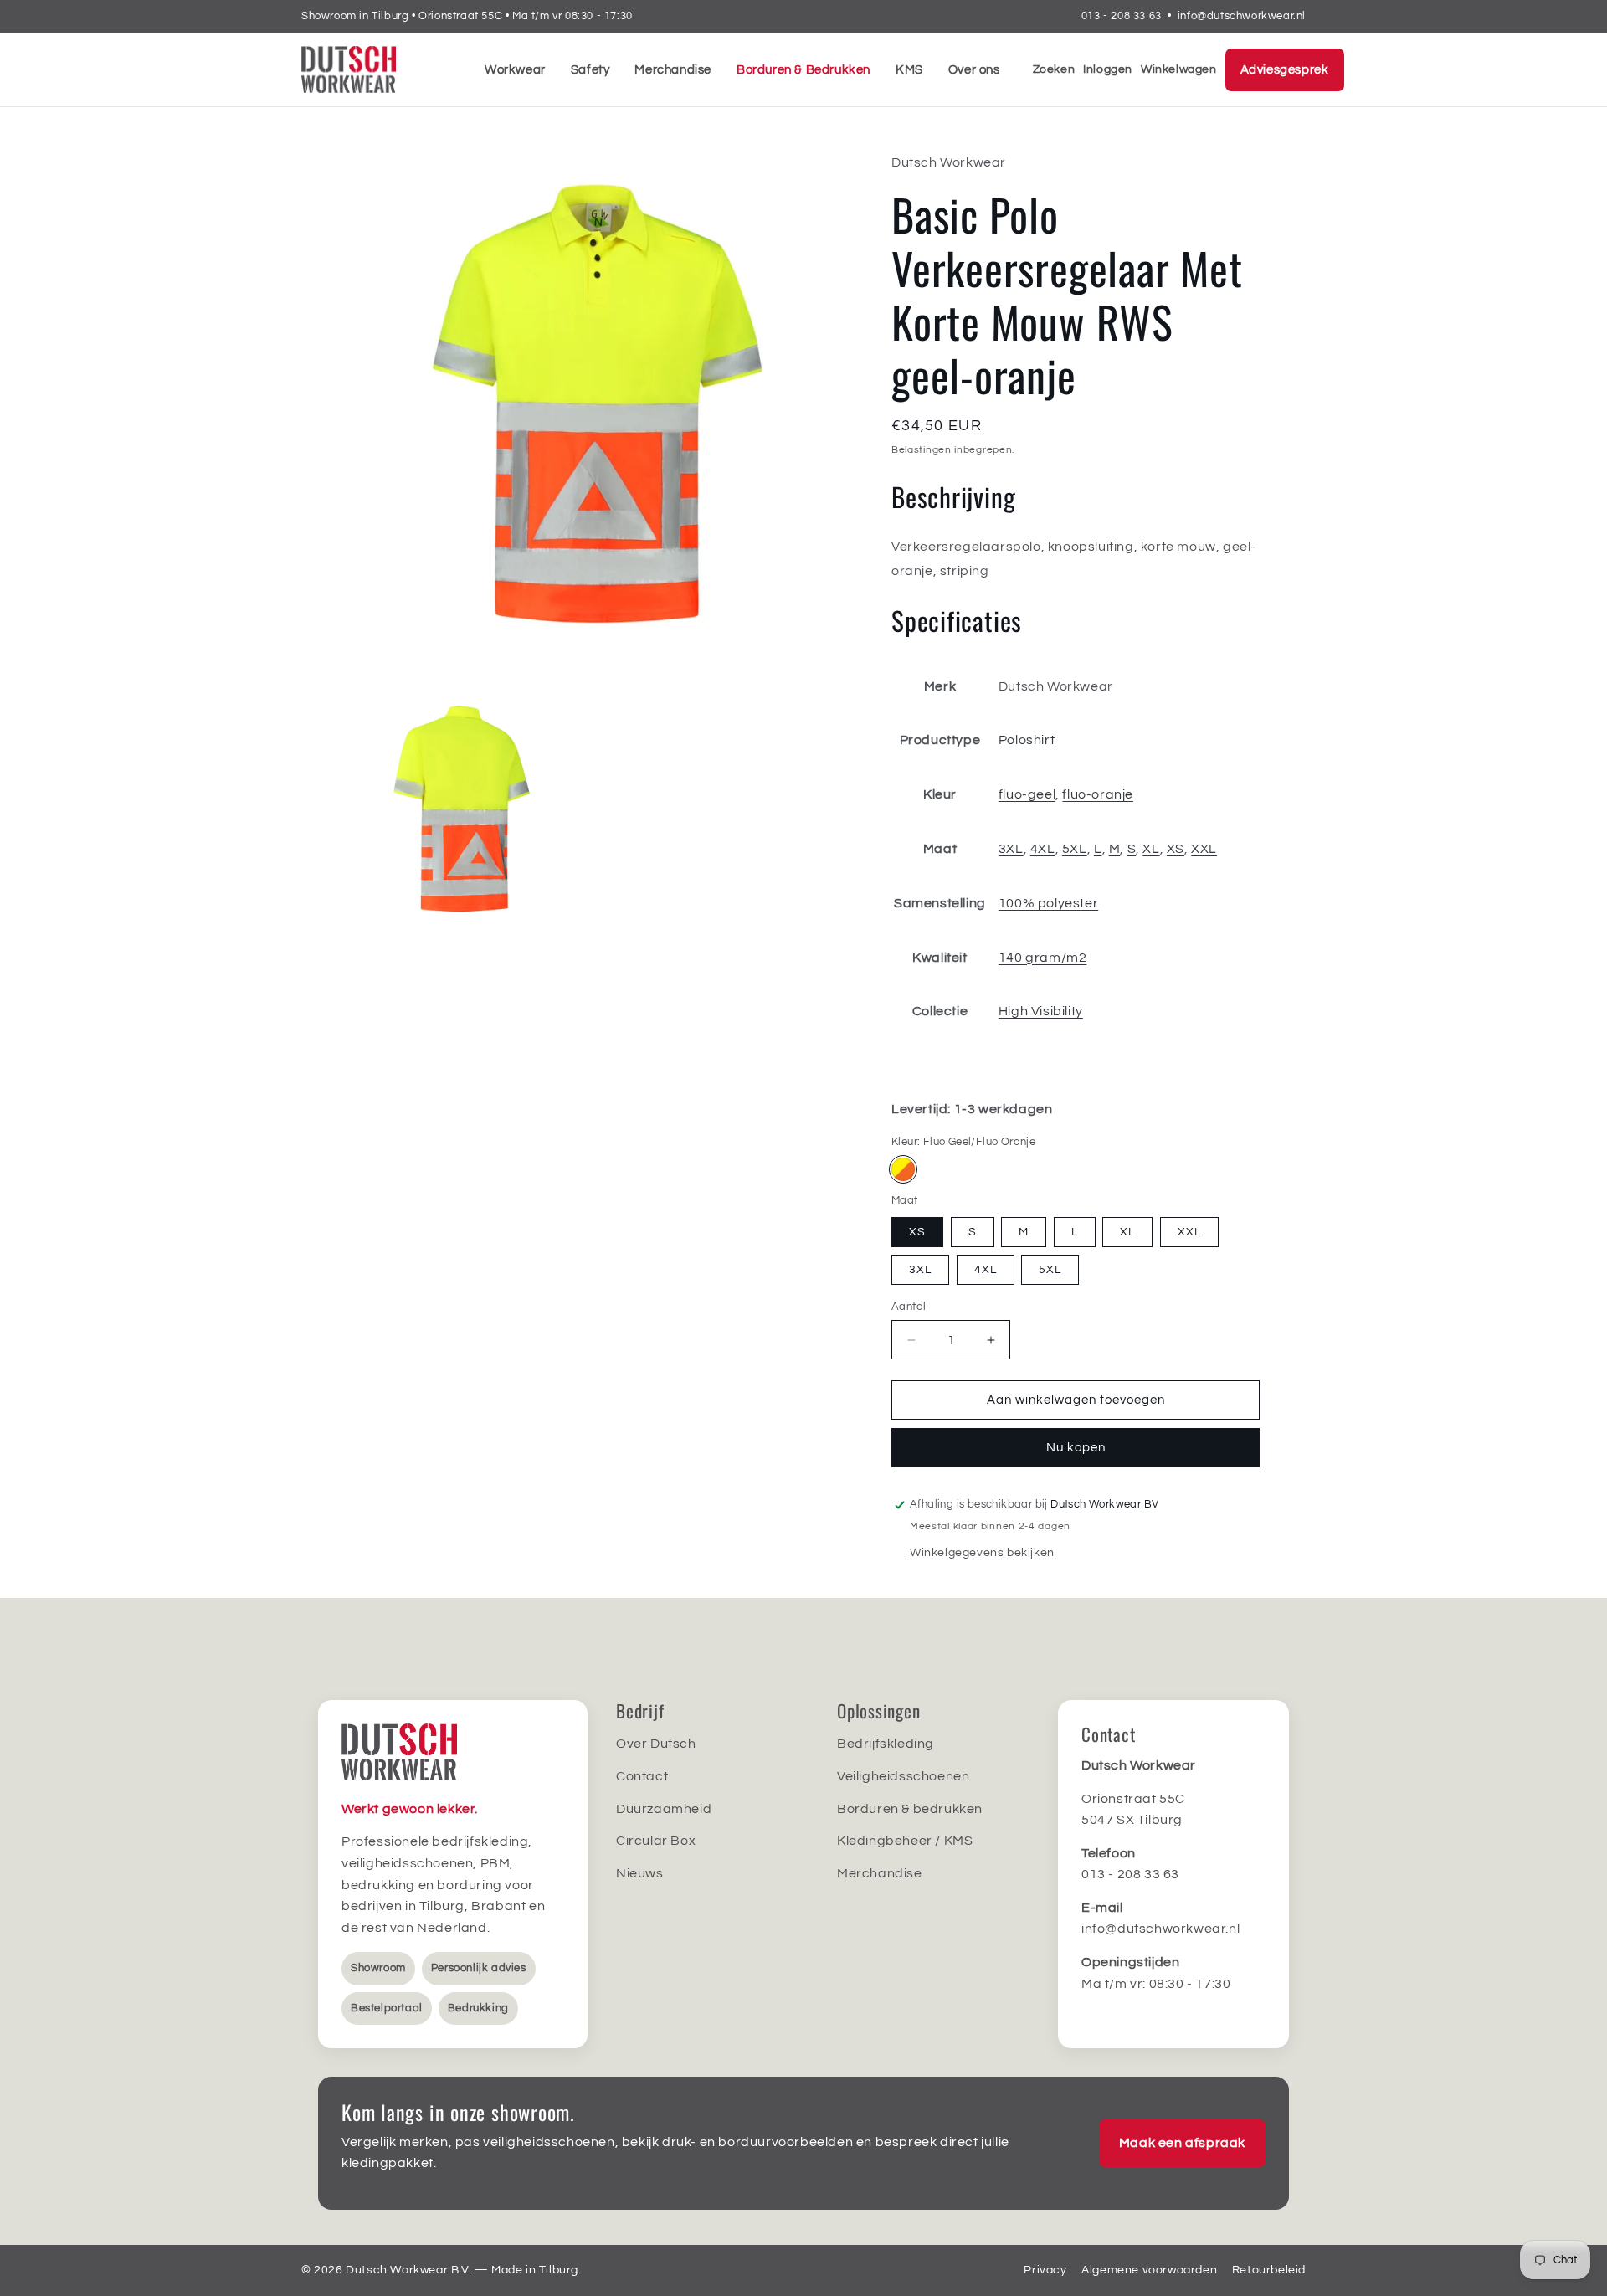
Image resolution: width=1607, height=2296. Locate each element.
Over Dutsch (656, 1744)
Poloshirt (1027, 740)
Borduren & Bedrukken (803, 70)
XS (1176, 849)
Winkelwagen (1179, 69)
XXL (1204, 849)
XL (1151, 849)
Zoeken (1054, 69)
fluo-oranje (1098, 794)
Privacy (1045, 2270)
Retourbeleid (1269, 2270)
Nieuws (640, 1873)
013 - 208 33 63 (1122, 16)
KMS (909, 70)
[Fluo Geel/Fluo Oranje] (903, 1169)
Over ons (974, 70)
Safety (590, 70)
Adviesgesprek (1285, 70)
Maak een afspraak (1182, 2143)
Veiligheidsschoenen (903, 1776)
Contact (642, 1776)
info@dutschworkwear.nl (1242, 16)
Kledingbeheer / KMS (905, 1841)
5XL (1075, 849)
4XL (1043, 849)
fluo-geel (1027, 794)
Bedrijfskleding (886, 1744)
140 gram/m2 (1043, 958)
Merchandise (673, 70)
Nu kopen (1076, 1448)
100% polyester (1048, 903)
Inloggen (1108, 69)
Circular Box (656, 1841)
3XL (1011, 849)
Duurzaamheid (664, 1809)
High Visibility (1041, 1011)
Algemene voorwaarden (1149, 2270)
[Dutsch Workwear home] (377, 69)
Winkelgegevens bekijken (982, 1553)
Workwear (515, 70)
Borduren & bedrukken (910, 1809)
